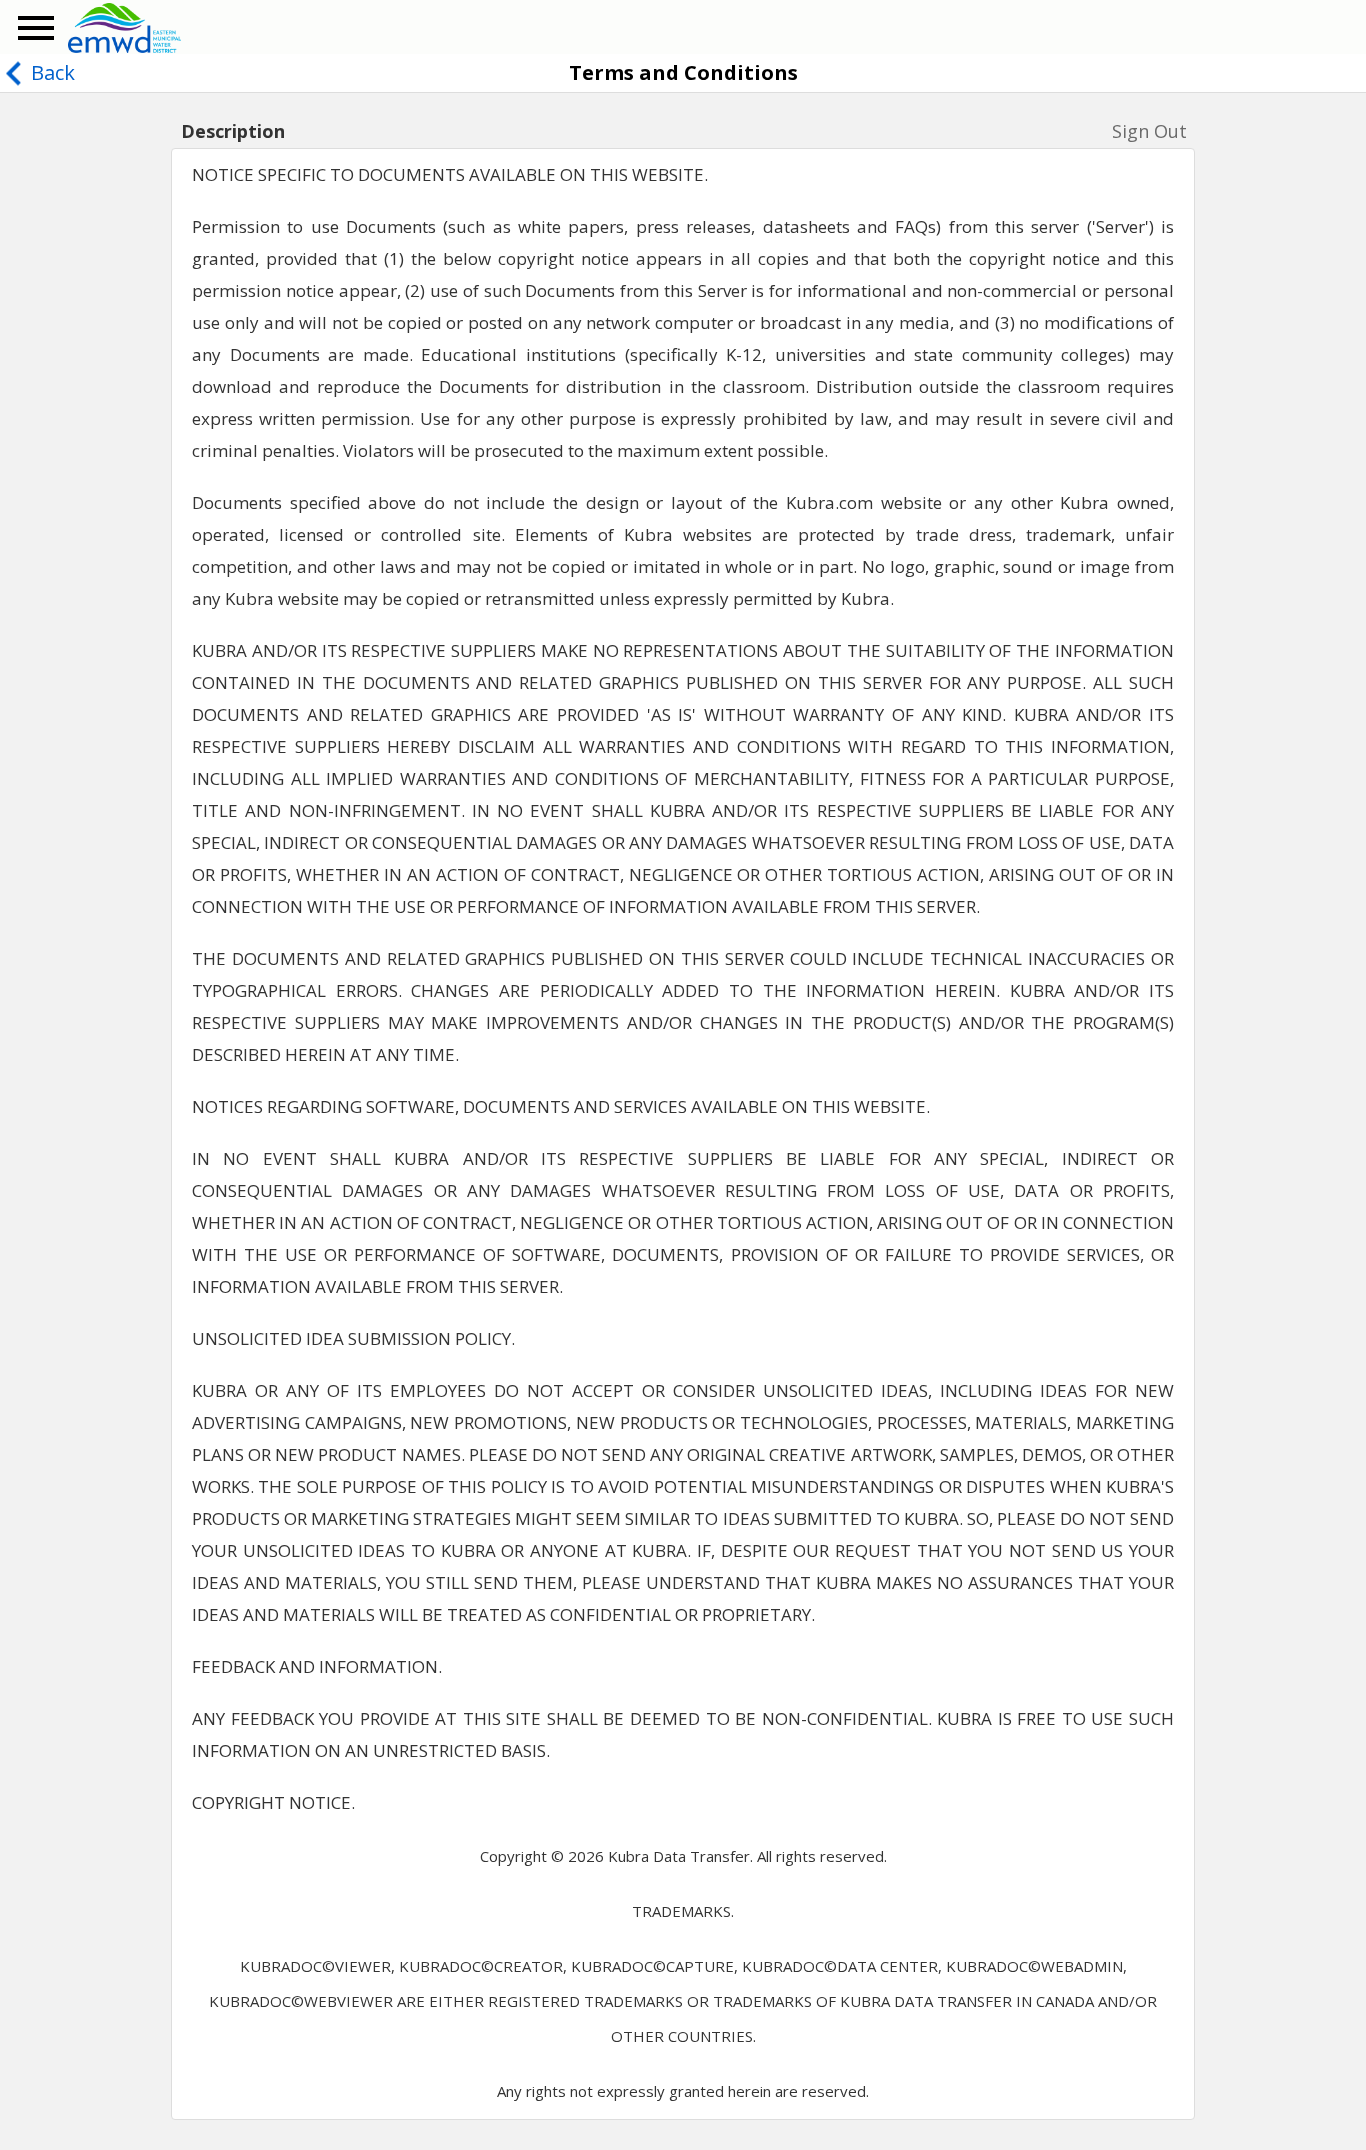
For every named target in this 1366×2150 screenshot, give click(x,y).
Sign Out (1149, 131)
